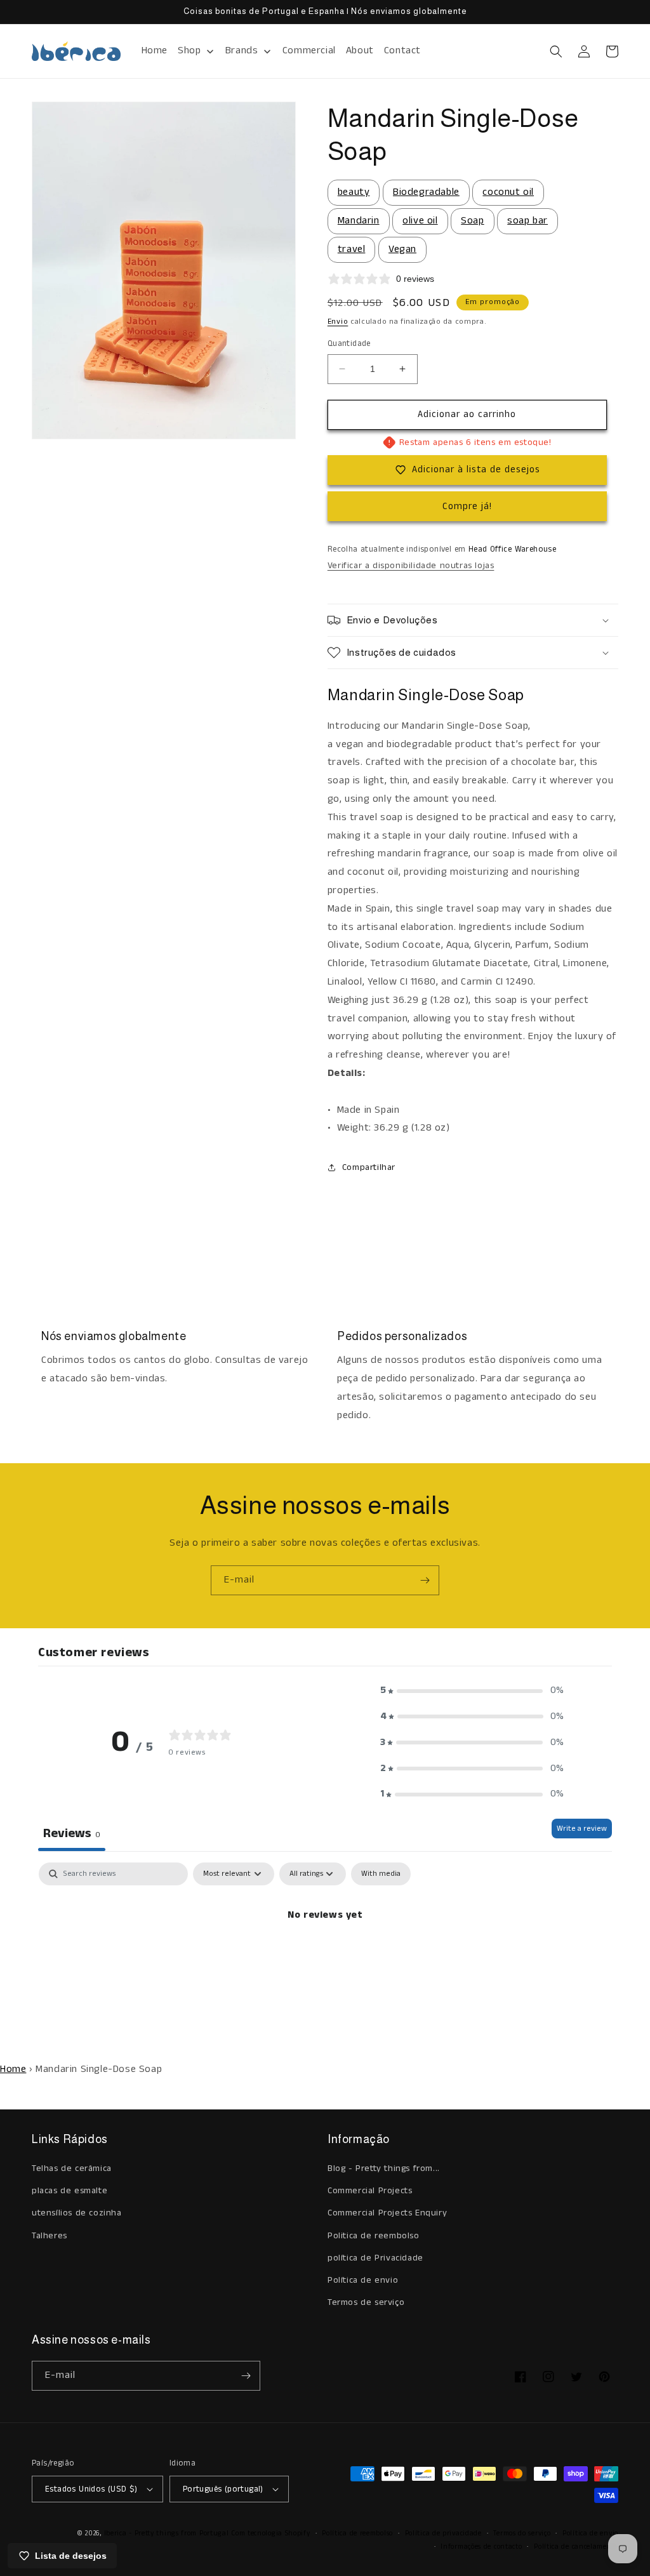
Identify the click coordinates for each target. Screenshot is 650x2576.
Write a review (582, 1829)
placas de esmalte (70, 2191)
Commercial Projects (370, 2191)
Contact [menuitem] (402, 50)
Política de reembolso (357, 2533)
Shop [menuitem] (189, 50)
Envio (338, 322)
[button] (556, 51)
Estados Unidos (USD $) (91, 2489)
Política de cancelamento (576, 2547)
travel (352, 249)
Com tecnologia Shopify (270, 2533)
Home (13, 2069)
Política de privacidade (443, 2533)
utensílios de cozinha (77, 2213)
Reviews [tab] (72, 1834)
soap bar (527, 221)
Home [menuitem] (155, 50)
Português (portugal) (223, 2489)
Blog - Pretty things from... (384, 2168)
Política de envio (363, 2280)
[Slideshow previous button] (37, 1240)
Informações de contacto (481, 2547)
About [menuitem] (360, 50)
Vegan (402, 249)
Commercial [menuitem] (309, 50)
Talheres (50, 2236)
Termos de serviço (366, 2302)
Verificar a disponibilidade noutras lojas (411, 566)
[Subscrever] (425, 1580)
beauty (354, 192)
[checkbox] (381, 1874)
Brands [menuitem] (242, 50)
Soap (472, 221)
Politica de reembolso (374, 2236)
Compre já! (467, 506)
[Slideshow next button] (613, 1240)
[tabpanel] (325, 1958)
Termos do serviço (522, 2533)
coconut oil (508, 192)
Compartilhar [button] (369, 1167)
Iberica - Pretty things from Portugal (167, 2533)
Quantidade (349, 344)
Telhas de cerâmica (72, 2168)
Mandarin (359, 221)
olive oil (420, 221)
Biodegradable (426, 192)
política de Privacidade (375, 2258)
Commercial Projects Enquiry (387, 2213)
